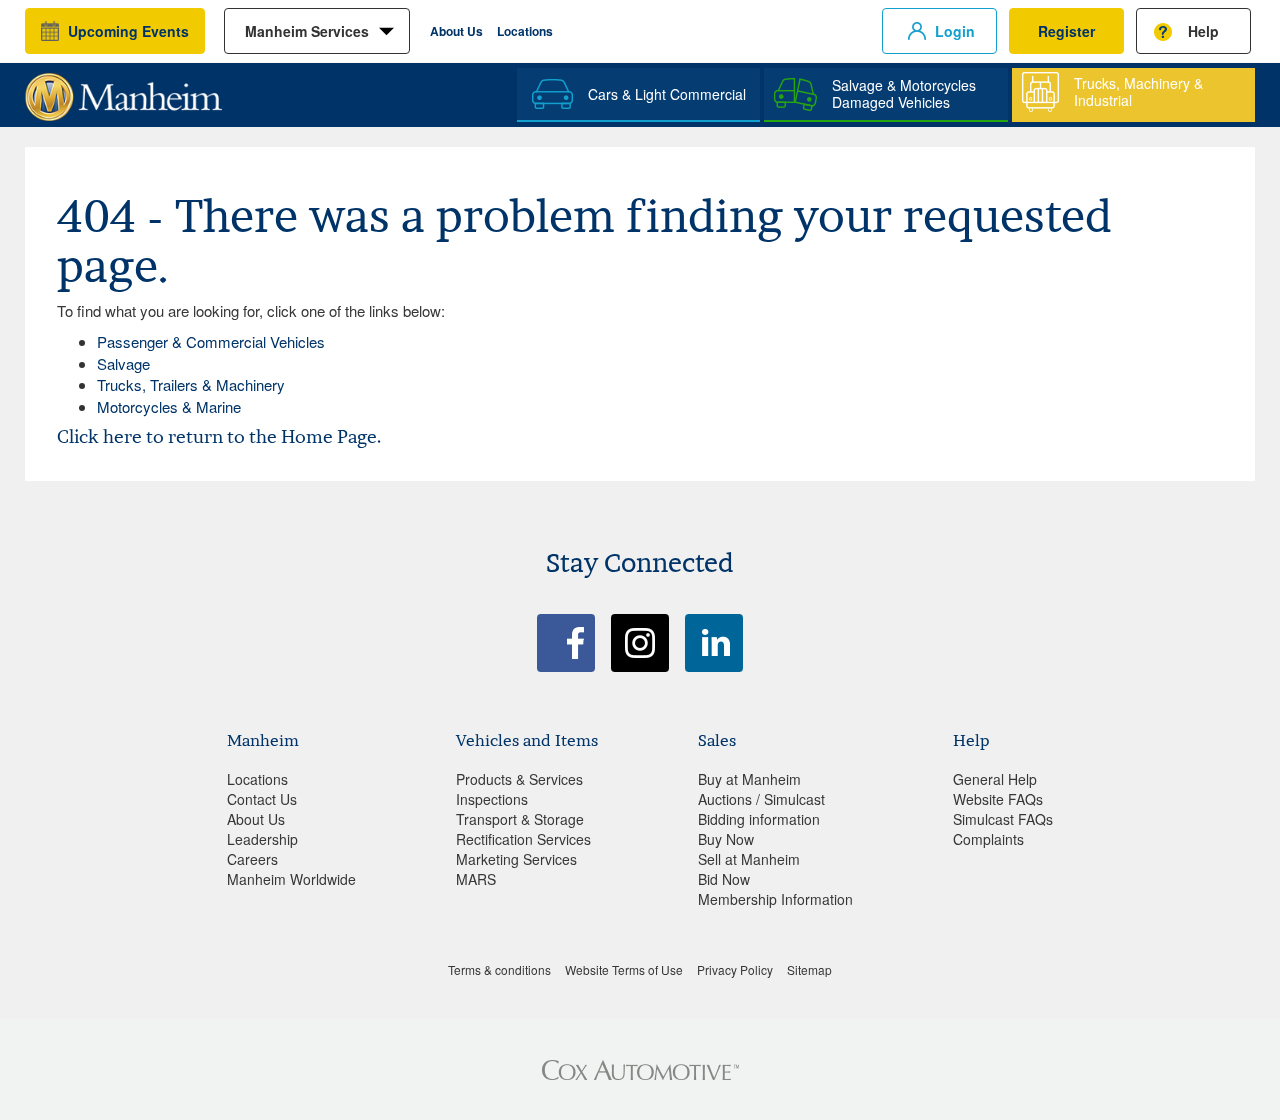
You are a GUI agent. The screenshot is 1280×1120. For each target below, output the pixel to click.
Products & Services (519, 779)
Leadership (262, 839)
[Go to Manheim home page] (123, 90)
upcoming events (128, 31)
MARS (476, 879)
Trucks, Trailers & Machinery (191, 384)
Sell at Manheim (749, 859)
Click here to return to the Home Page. (219, 436)
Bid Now (724, 879)
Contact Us (262, 799)
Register (1066, 31)
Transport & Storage (520, 819)
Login (955, 31)
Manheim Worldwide (291, 879)
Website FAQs (998, 799)
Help (1203, 31)
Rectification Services (523, 839)
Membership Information (775, 899)
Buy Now (726, 839)
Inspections (492, 799)
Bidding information (759, 819)
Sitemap (809, 969)
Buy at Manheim (749, 779)
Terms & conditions (499, 969)
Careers (252, 859)
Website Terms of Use (624, 969)
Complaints (988, 839)
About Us (456, 31)
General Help (995, 779)
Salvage (123, 363)
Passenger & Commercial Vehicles (211, 341)
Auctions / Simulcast (761, 799)
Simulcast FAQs (1003, 819)
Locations (525, 31)
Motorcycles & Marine (169, 406)
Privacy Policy (735, 969)
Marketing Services (516, 859)
